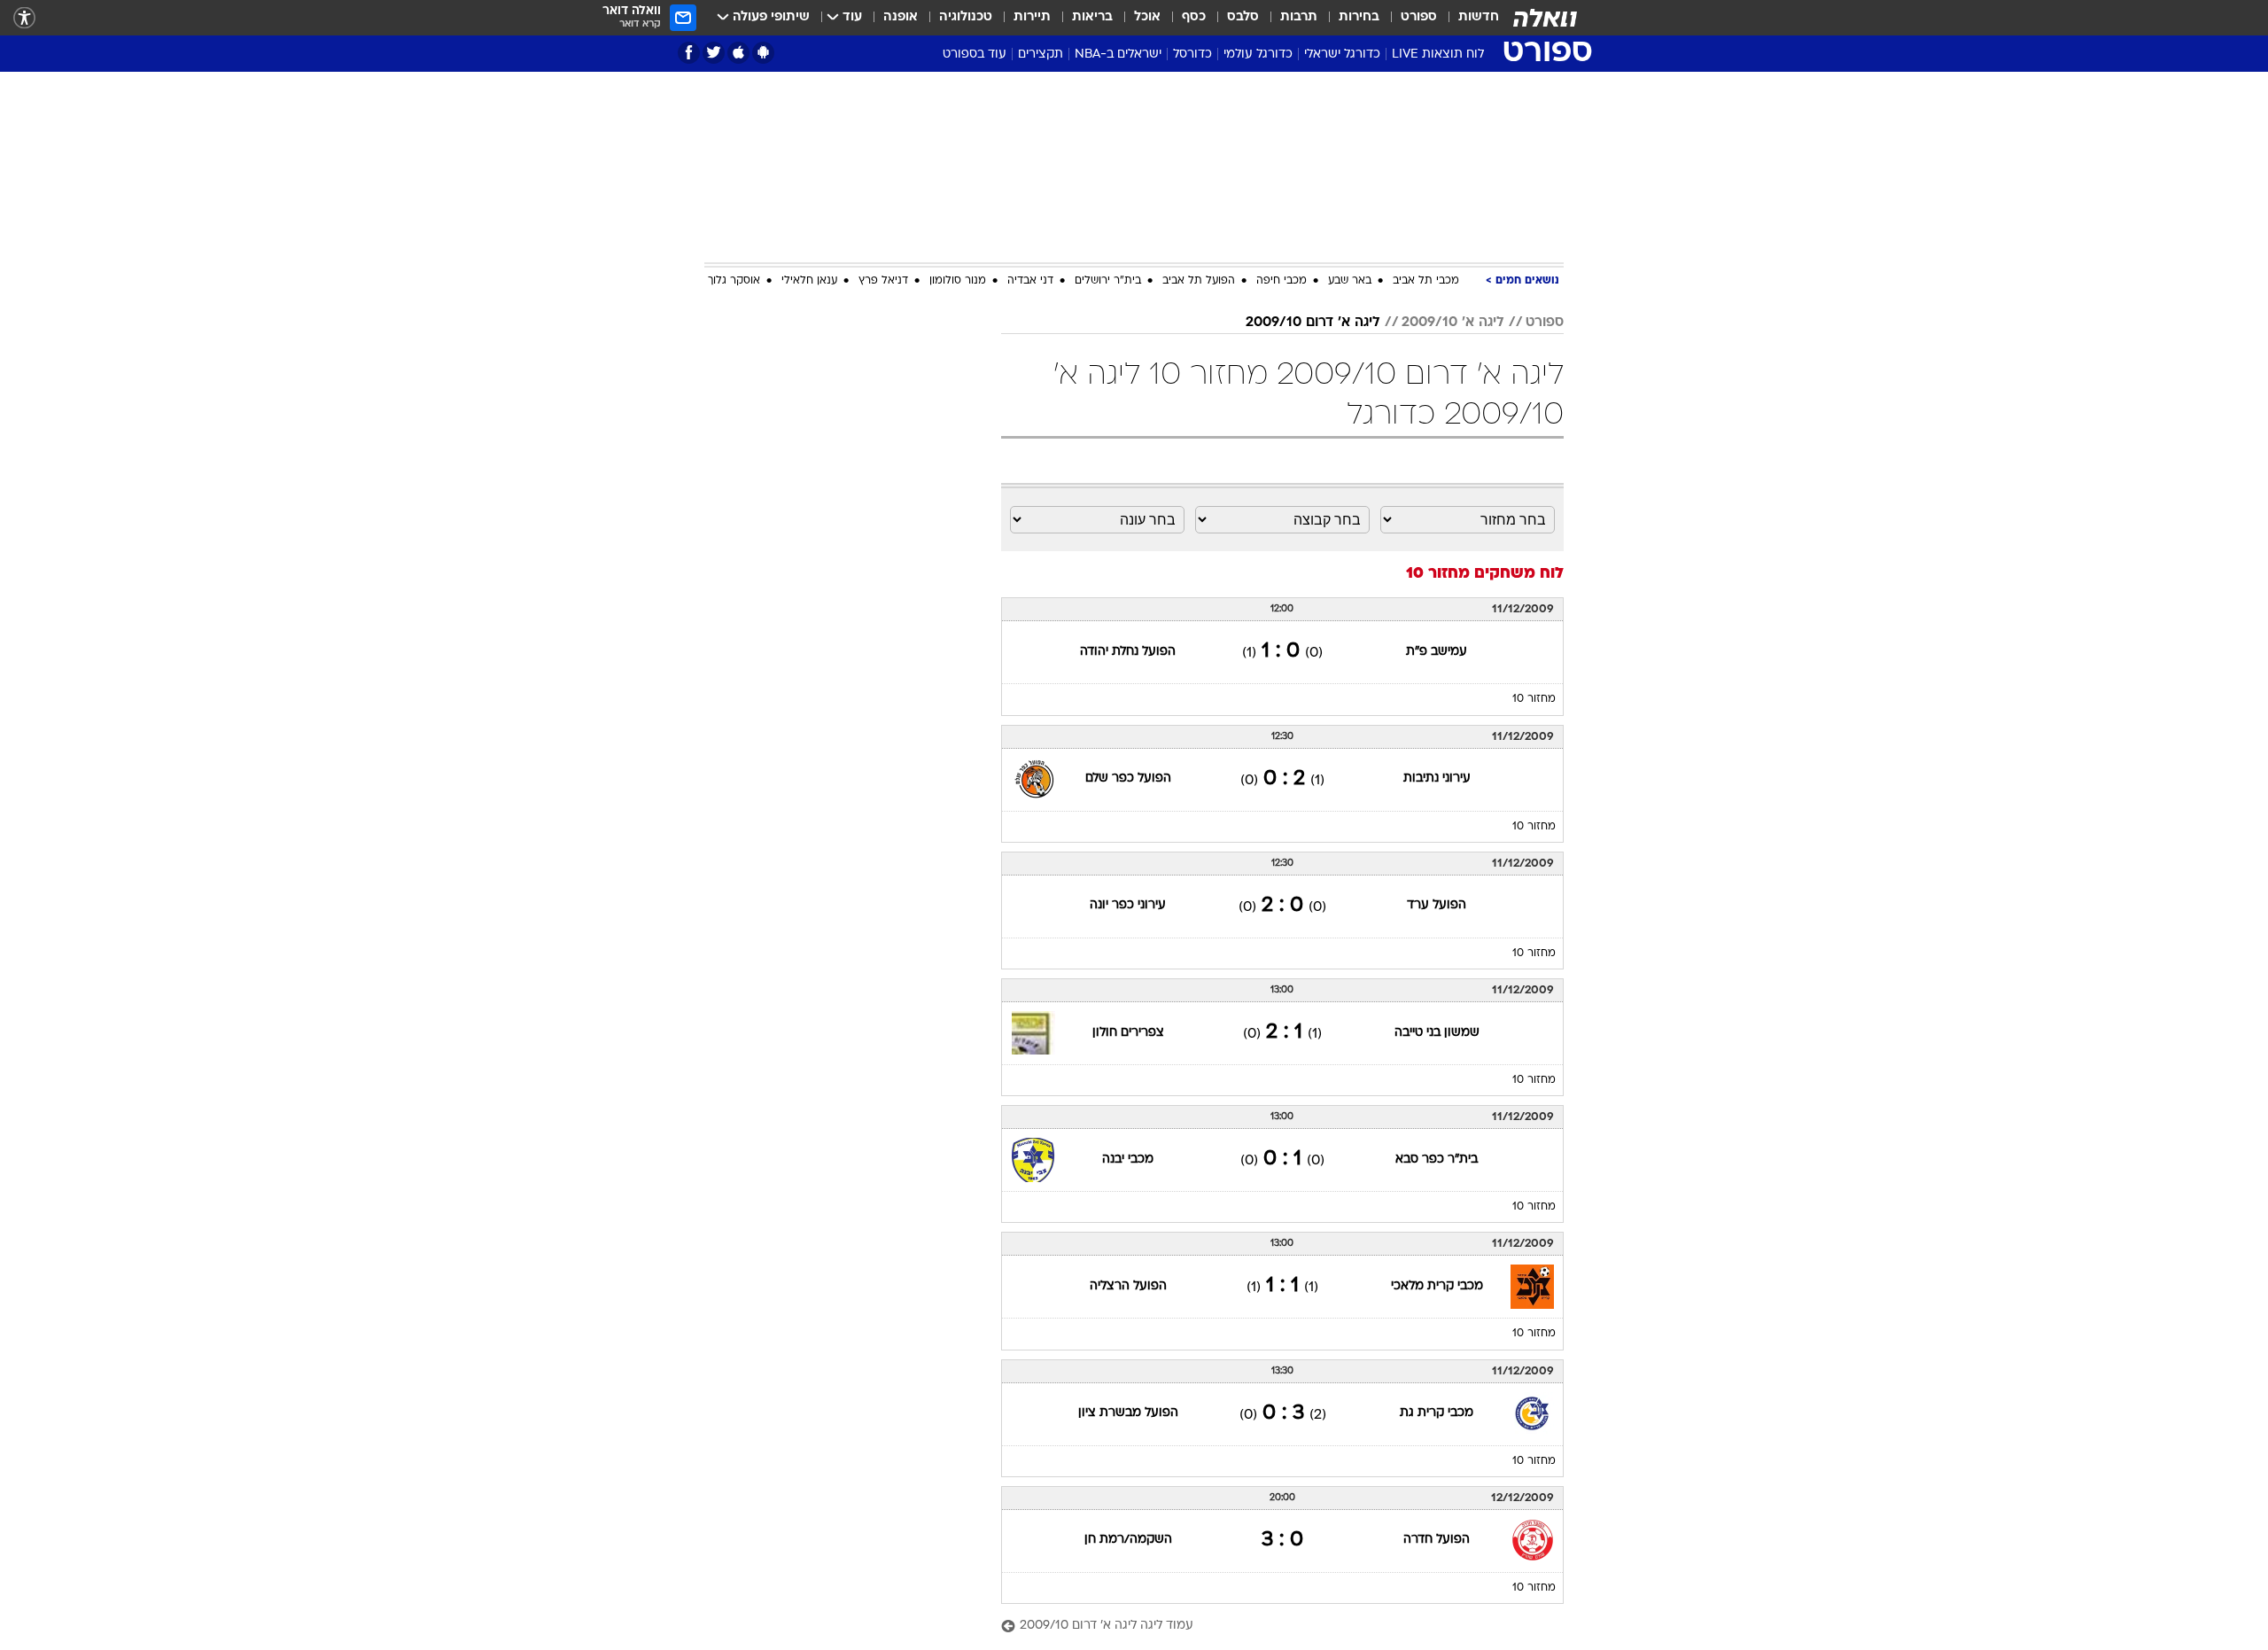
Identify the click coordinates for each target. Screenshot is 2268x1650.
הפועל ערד (1437, 905)
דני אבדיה (1030, 281)
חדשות (1479, 17)
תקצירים (1041, 54)
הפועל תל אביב (1199, 281)
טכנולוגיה (966, 17)
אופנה (901, 17)
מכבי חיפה (1282, 281)
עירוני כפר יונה (1128, 905)
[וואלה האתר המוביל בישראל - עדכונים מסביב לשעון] (1545, 18)
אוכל (1147, 17)
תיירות (1032, 17)
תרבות (1299, 17)
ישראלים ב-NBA (1118, 54)
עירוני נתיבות (1437, 778)
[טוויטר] (714, 53)
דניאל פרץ (883, 281)
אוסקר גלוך (734, 281)
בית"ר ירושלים (1108, 281)
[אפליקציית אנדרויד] (763, 53)
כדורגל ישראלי (1342, 54)
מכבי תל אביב (1426, 281)
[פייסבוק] (689, 53)
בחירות (1359, 17)
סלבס (1243, 17)
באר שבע (1350, 281)
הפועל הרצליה (1128, 1286)
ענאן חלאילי (809, 281)
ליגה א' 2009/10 (1453, 323)
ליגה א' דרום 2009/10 (1313, 323)
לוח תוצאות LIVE (1438, 54)
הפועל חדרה (1437, 1540)
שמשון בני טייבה (1437, 1033)
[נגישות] (24, 18)
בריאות (1092, 17)
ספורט (1419, 17)
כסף (1194, 17)
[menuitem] (1468, 18)
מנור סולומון (958, 281)
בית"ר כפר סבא (1437, 1160)
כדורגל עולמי (1258, 54)
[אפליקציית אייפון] (738, 53)
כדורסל (1192, 54)
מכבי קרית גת (1437, 1413)
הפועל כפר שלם (1128, 778)
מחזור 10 (1534, 699)
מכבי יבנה (1128, 1160)
